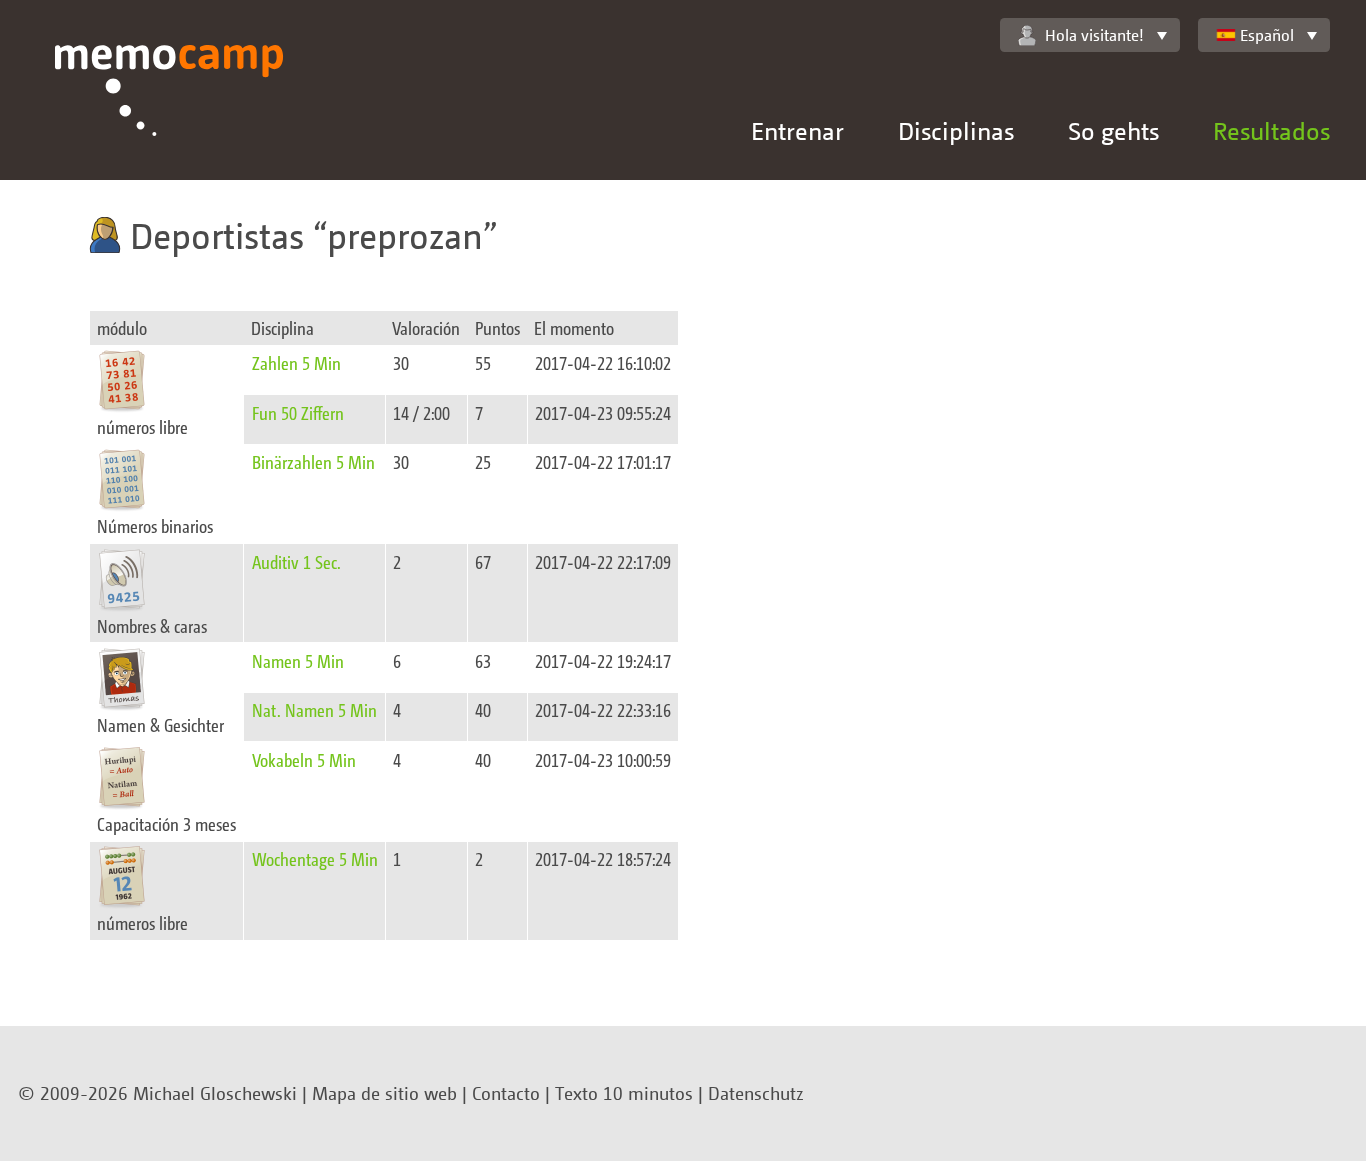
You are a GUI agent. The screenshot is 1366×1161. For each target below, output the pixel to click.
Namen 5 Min (298, 660)
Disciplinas (956, 130)
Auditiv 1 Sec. (296, 561)
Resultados (1271, 130)
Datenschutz (756, 1093)
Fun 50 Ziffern (298, 412)
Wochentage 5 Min (315, 858)
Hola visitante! (1094, 35)
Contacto (506, 1093)
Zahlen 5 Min (296, 362)
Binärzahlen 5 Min (313, 461)
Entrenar (797, 130)
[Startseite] (169, 112)
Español (1267, 35)
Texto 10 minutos (624, 1093)
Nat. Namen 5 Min (314, 709)
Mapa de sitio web (384, 1093)
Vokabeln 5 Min (304, 759)
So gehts (1113, 130)
